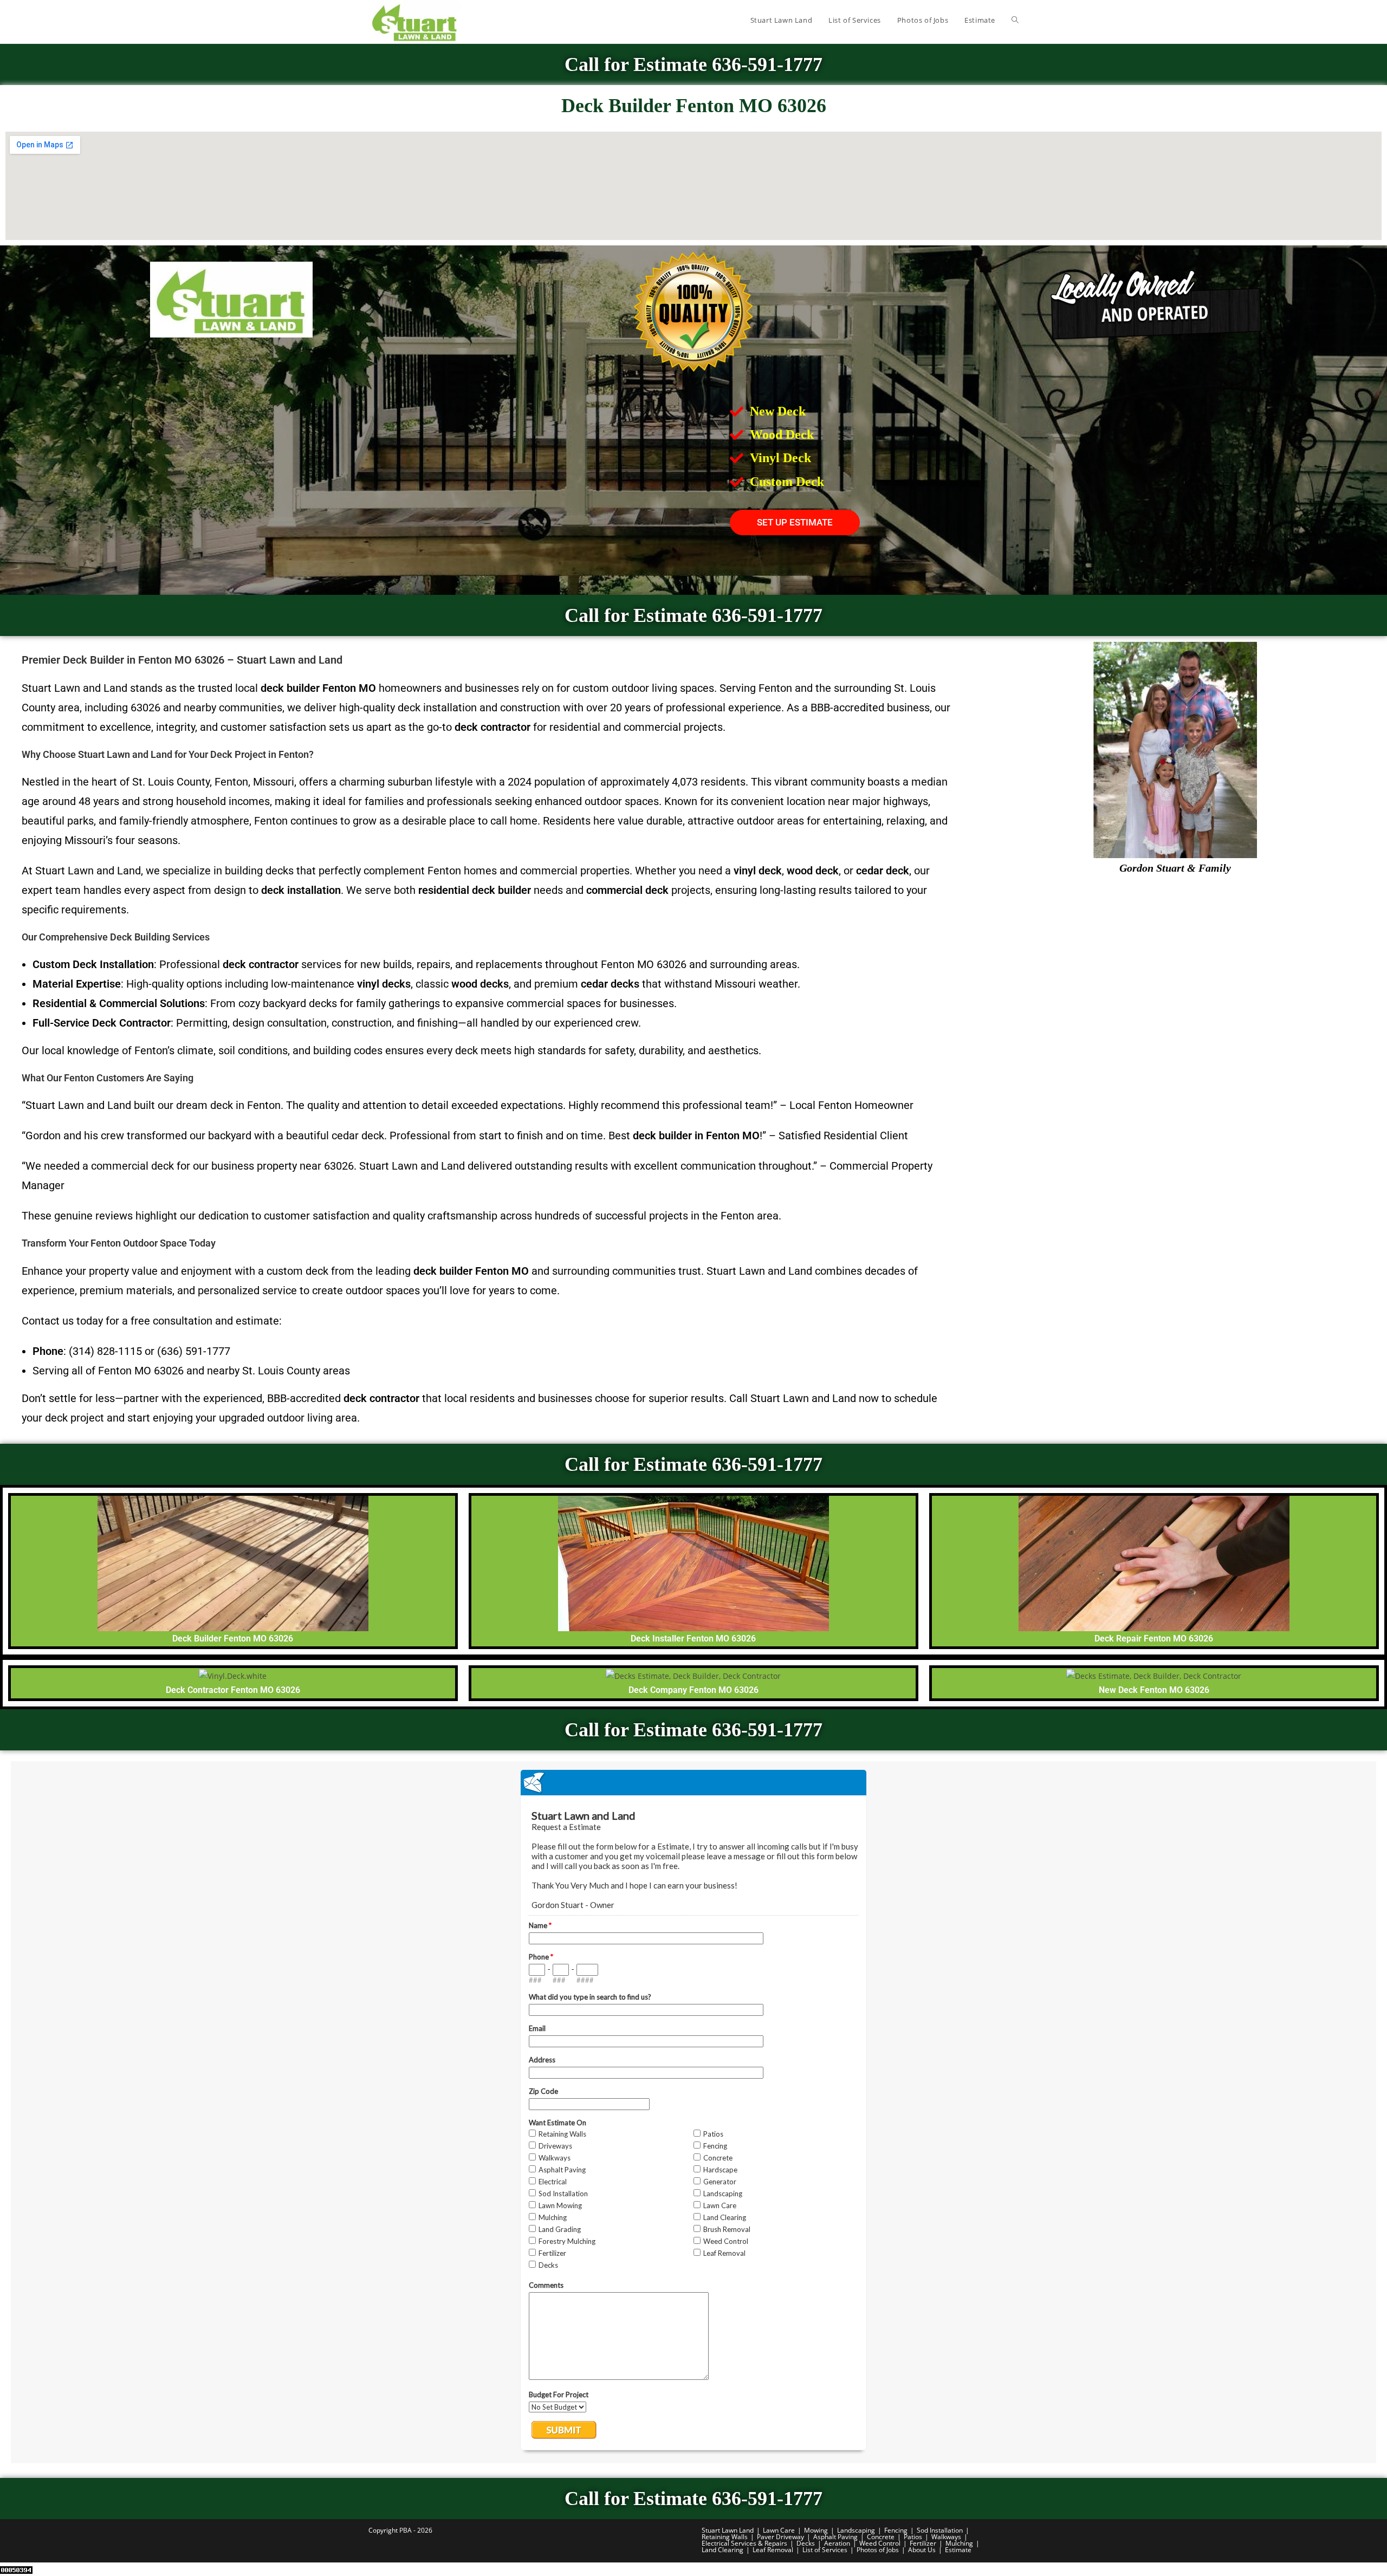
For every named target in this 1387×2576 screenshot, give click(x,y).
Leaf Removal (773, 2550)
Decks (806, 2543)
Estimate (958, 2550)
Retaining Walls (725, 2537)
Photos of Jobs (878, 2550)
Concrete (881, 2537)
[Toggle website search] (1015, 20)
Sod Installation (940, 2530)
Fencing (896, 2530)
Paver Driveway (780, 2537)
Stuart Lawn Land (728, 2530)
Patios (913, 2537)
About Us (922, 2550)
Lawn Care (779, 2530)
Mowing (816, 2530)
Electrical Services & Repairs (744, 2543)
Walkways (946, 2537)
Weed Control (880, 2543)
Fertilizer (923, 2543)
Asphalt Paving (835, 2537)
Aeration (837, 2543)
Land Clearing (722, 2550)
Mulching (959, 2543)
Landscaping (856, 2530)
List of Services (825, 2550)
